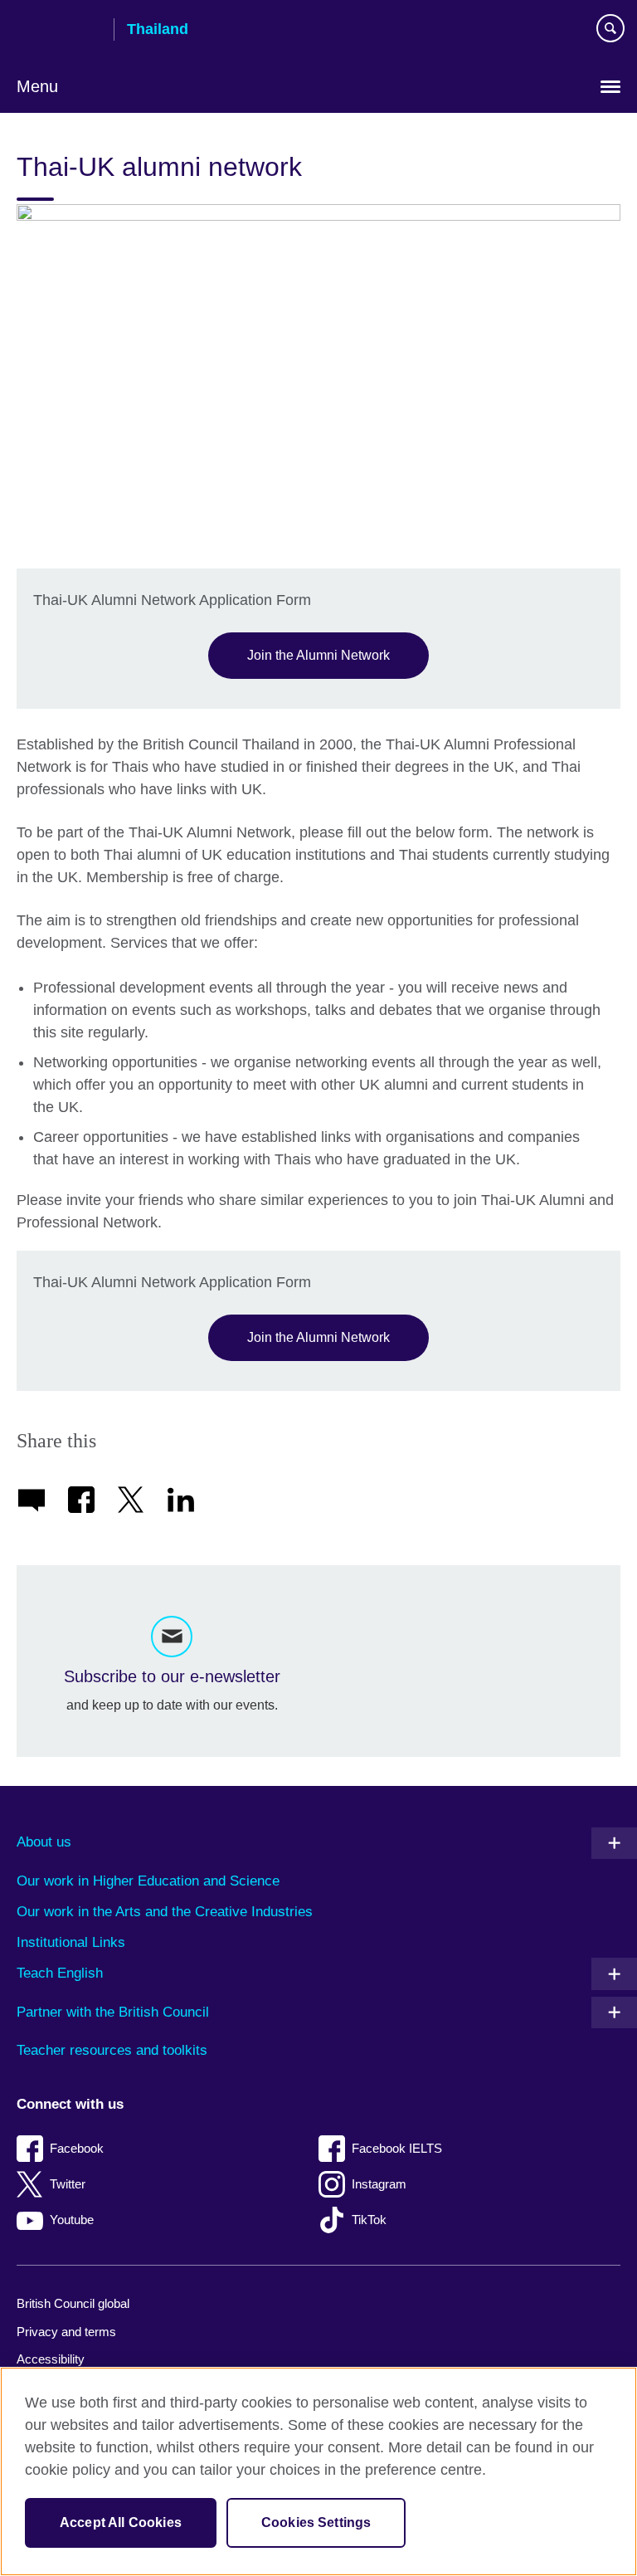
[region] (318, 2471)
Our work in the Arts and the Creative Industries (165, 1912)
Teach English (60, 1973)
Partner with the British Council (113, 2012)
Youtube (72, 2220)
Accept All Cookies (121, 2522)
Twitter (68, 2184)
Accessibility (51, 2359)
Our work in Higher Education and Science (148, 1881)
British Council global (73, 2303)
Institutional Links (71, 1942)
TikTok (369, 2220)
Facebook (77, 2148)
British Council (59, 31)
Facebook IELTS (397, 2148)
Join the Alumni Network (318, 655)
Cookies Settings (316, 2522)
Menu (37, 86)
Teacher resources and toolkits (112, 2050)
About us (44, 1842)
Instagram (379, 2184)
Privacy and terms (66, 2332)
